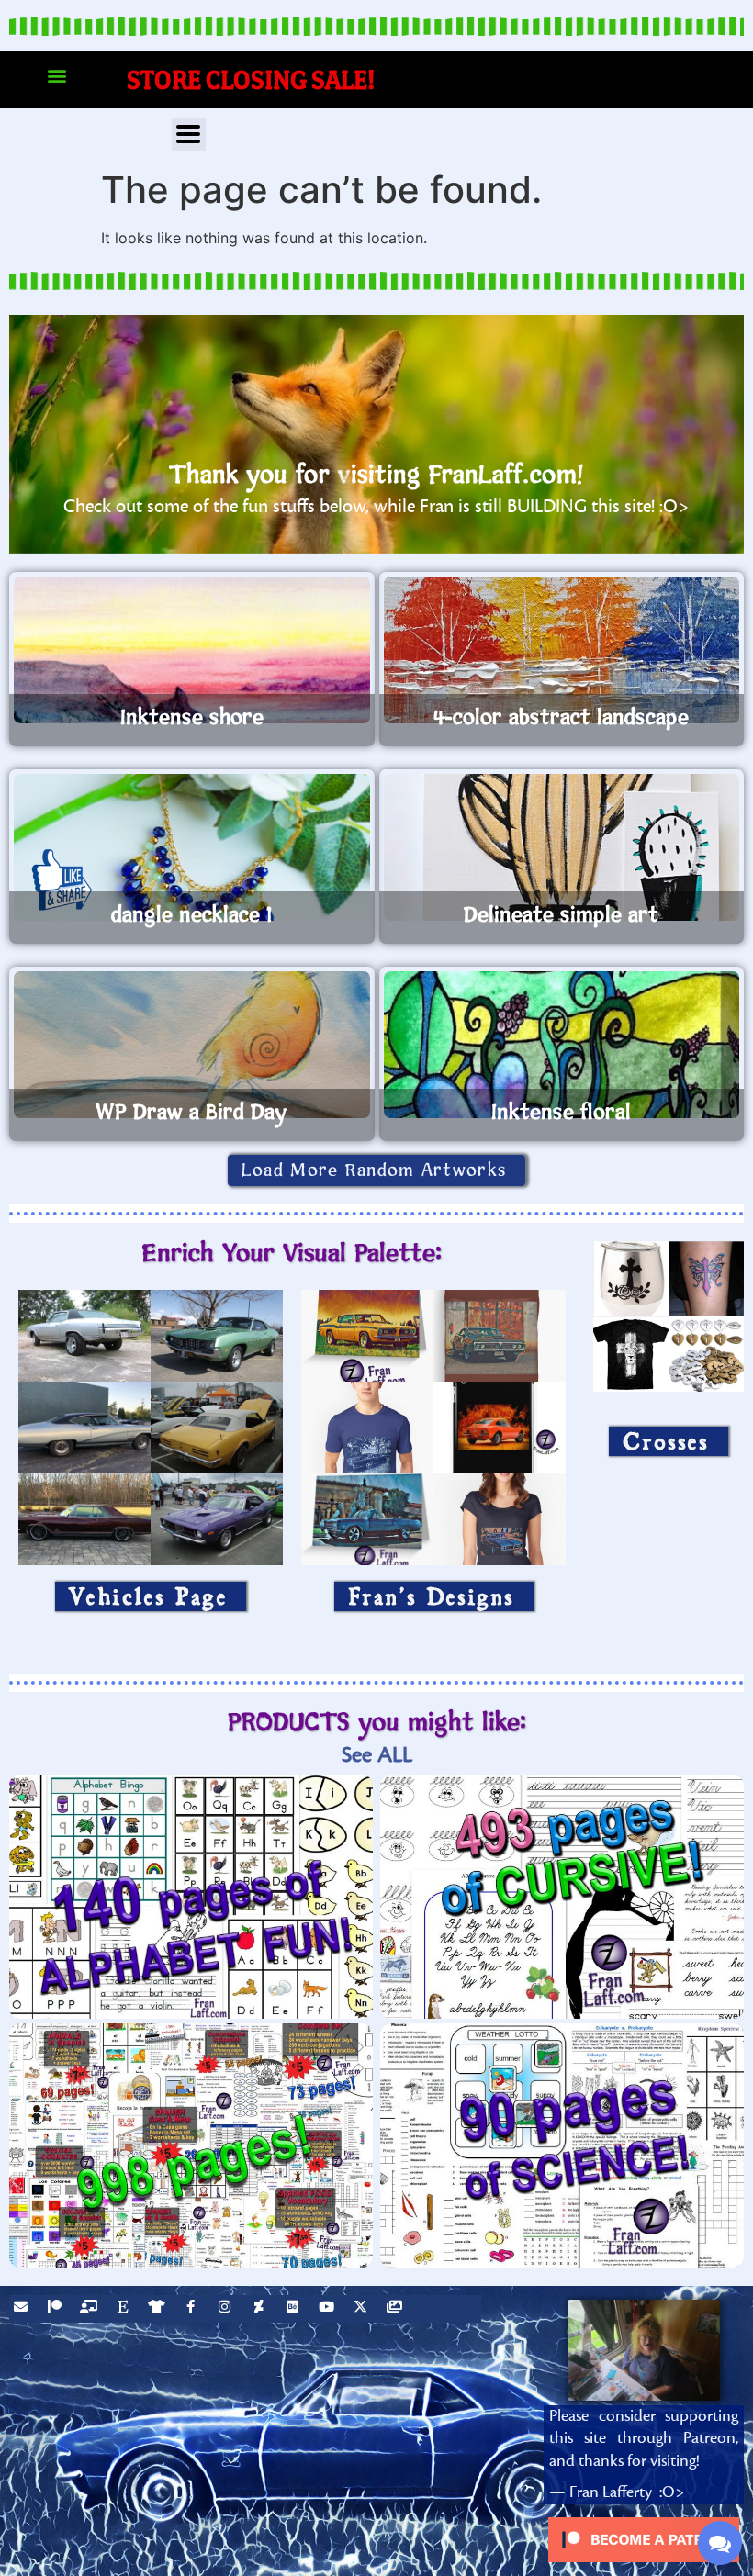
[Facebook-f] (193, 2309)
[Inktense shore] (192, 650)
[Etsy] (125, 2309)
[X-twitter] (363, 2309)
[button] (56, 76)
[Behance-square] (295, 2309)
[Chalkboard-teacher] (91, 2309)
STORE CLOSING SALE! (251, 79)
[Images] (397, 2309)
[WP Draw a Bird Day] (192, 1045)
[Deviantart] (261, 2309)
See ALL (377, 1755)
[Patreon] (57, 2309)
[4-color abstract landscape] (562, 650)
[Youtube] (329, 2309)
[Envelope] (23, 2309)
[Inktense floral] (562, 1045)
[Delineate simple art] (562, 847)
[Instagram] (227, 2309)
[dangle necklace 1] (192, 847)
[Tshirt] (159, 2309)
